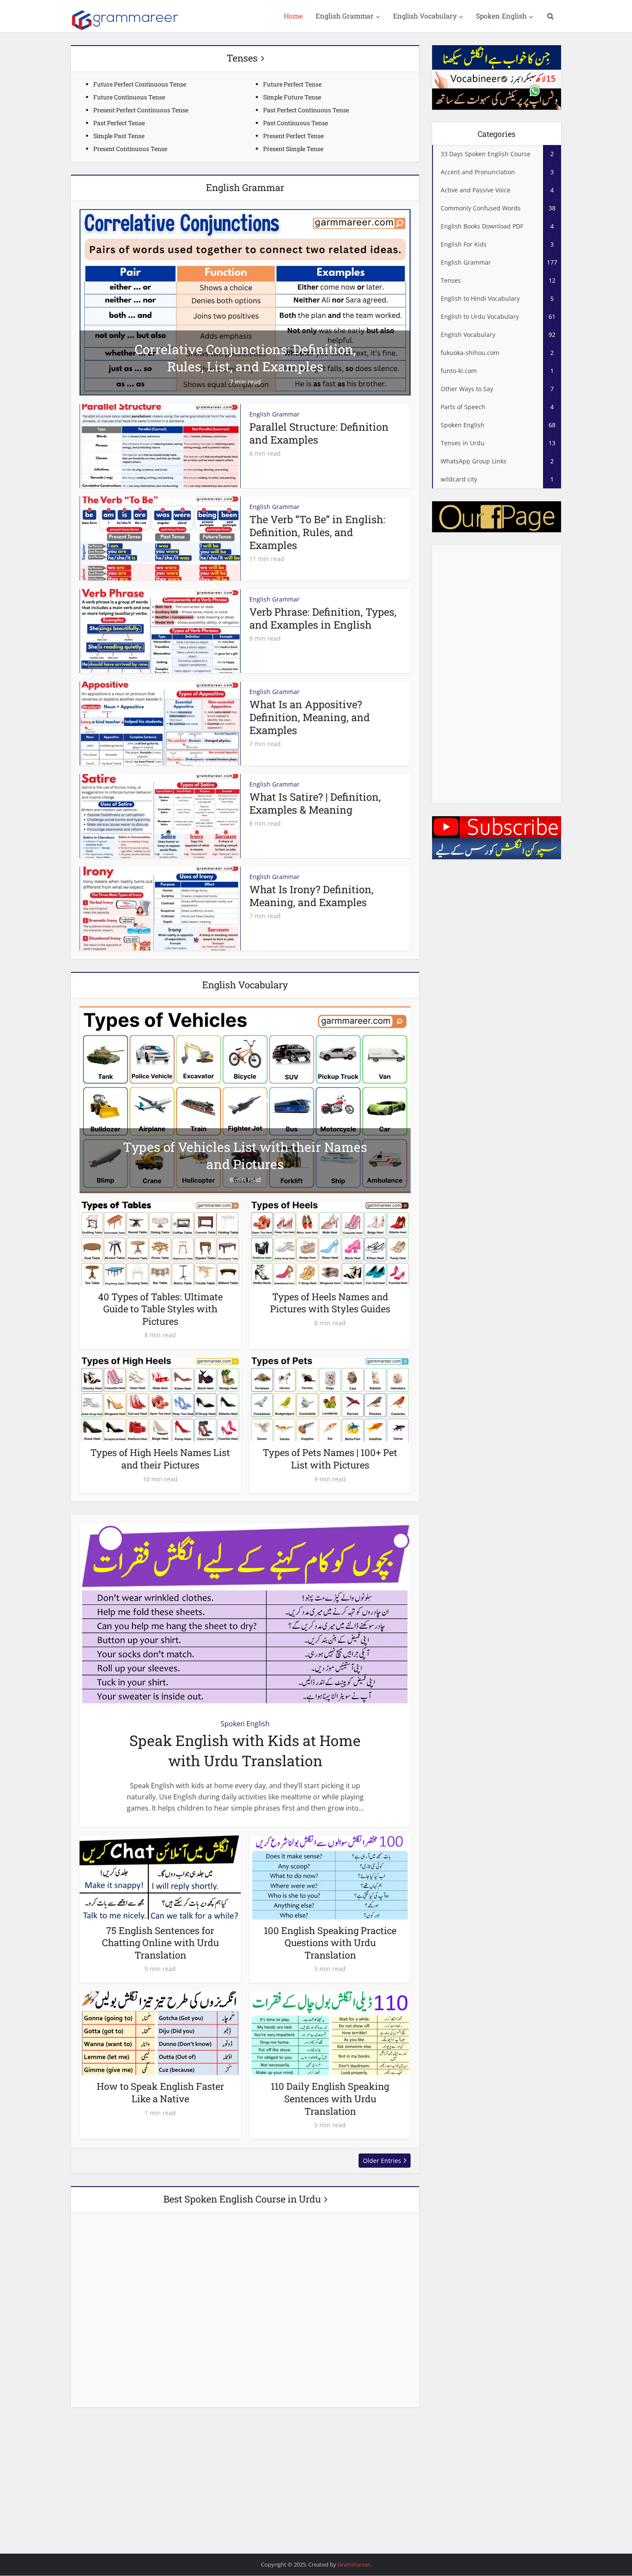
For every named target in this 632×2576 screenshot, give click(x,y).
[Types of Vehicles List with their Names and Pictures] (245, 1099)
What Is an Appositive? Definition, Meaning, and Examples (310, 717)
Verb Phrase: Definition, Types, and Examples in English (323, 618)
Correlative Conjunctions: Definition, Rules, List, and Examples (245, 358)
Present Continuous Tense (130, 149)
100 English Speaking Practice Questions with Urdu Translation (330, 1943)
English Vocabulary (425, 16)
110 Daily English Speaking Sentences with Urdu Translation (330, 2098)
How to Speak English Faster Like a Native (160, 2092)
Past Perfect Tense (119, 123)
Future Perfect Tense (292, 84)
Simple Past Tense (119, 136)
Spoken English (501, 16)
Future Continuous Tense (129, 97)
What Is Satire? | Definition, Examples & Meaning (315, 803)
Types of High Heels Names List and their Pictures (160, 1459)
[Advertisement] (497, 674)
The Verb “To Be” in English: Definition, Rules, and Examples (317, 532)
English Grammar (345, 16)
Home (293, 16)
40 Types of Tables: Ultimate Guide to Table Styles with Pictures (160, 1309)
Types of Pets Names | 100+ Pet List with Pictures (330, 1459)
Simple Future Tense (292, 97)
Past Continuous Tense (296, 123)
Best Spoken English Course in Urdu (242, 2199)
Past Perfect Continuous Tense (306, 110)
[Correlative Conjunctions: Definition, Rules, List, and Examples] (245, 302)
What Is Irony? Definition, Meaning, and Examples (311, 896)
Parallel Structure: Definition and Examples (319, 433)
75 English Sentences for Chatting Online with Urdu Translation (160, 1943)
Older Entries (382, 2161)
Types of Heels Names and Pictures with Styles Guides (330, 1303)
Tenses (242, 58)
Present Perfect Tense (293, 136)
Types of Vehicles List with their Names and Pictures (245, 1155)
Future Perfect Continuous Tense (140, 84)
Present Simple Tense (293, 149)
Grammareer (354, 2564)
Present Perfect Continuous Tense (141, 110)
